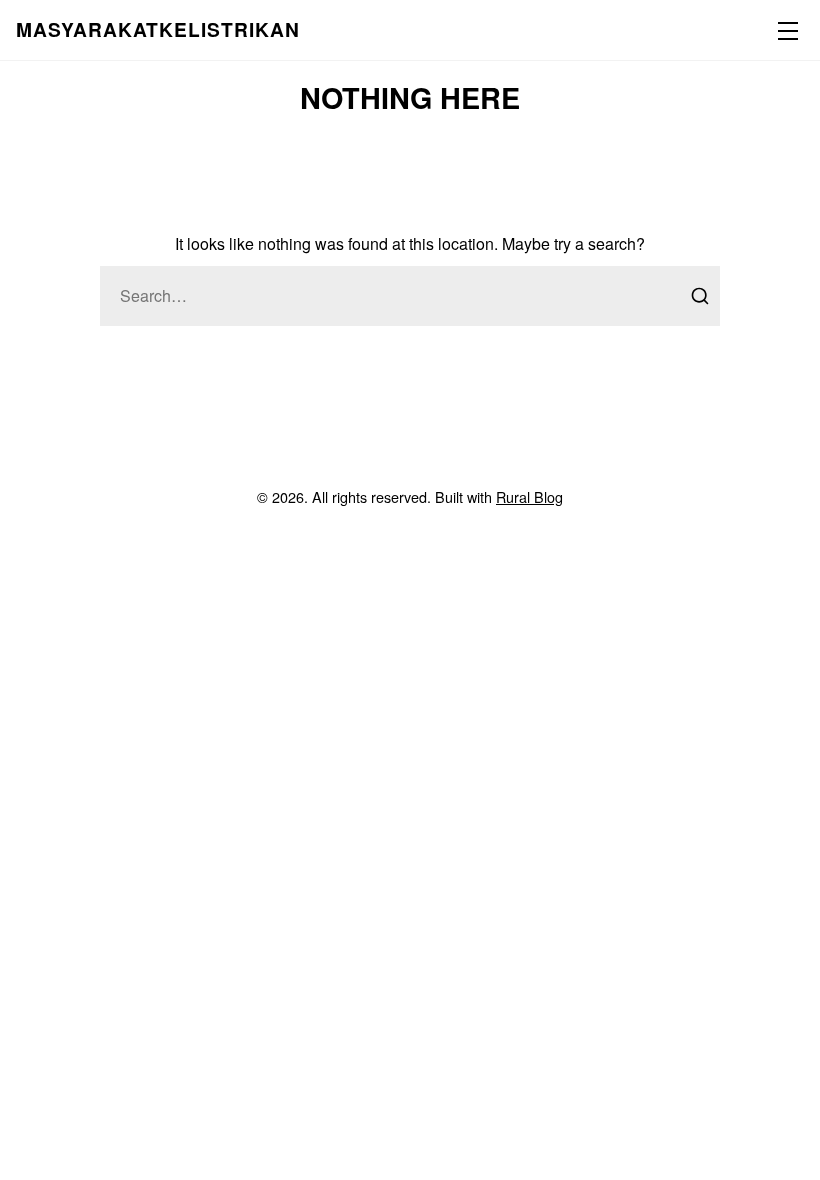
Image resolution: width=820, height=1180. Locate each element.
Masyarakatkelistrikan (158, 29)
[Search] (700, 296)
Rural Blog (529, 496)
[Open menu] (784, 30)
